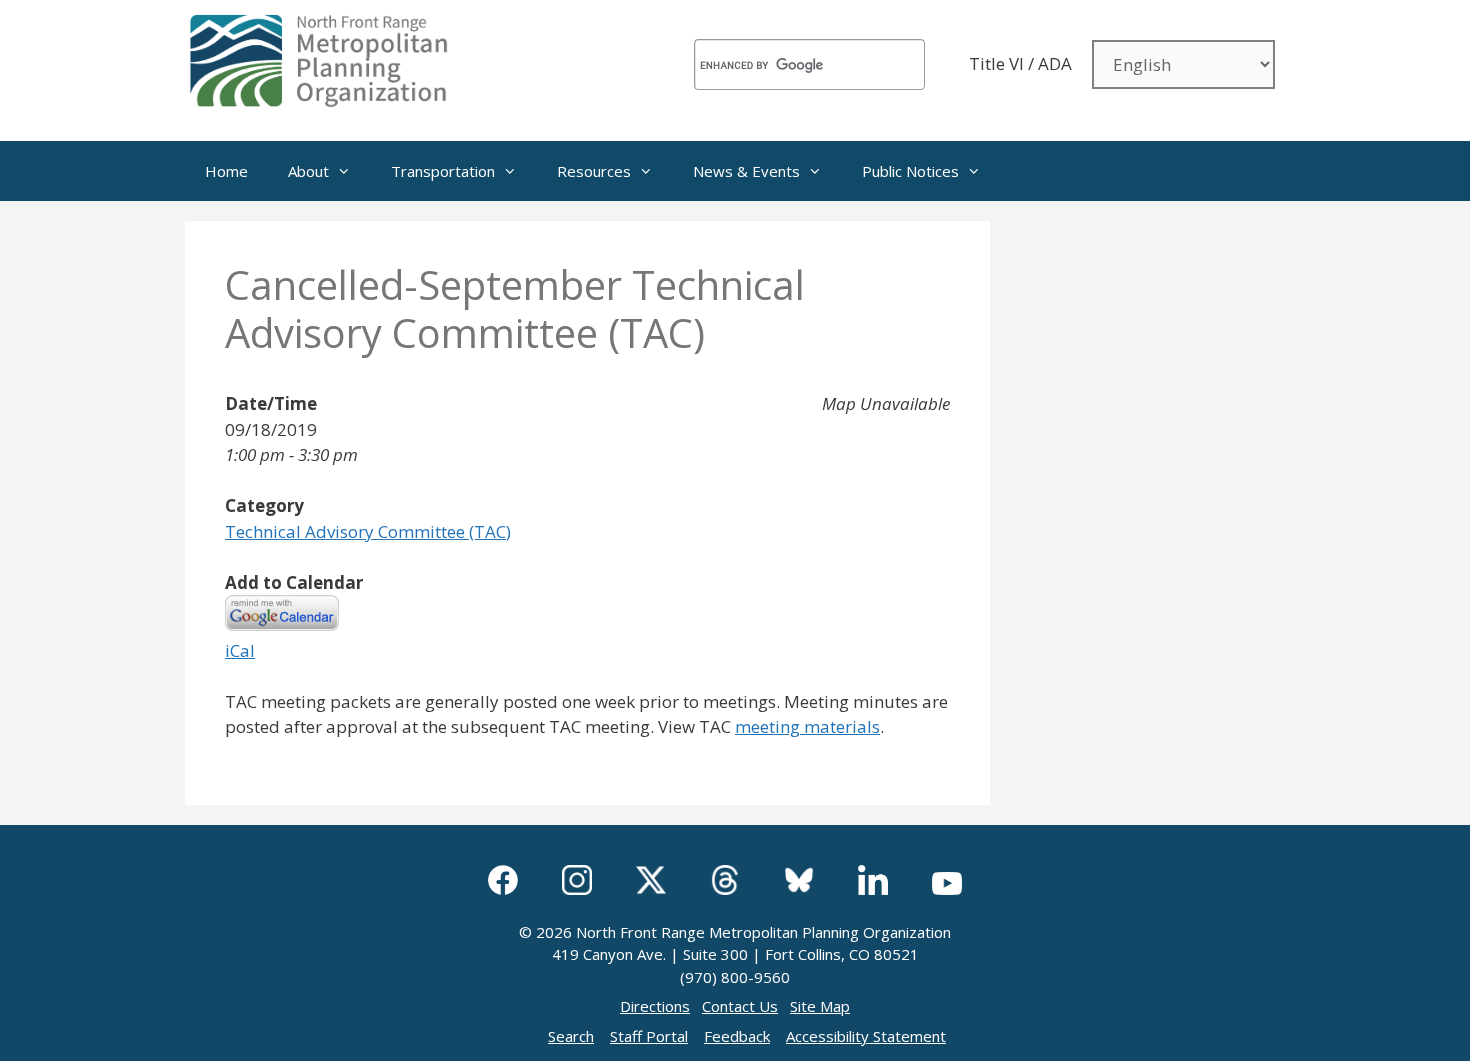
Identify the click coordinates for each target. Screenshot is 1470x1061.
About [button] (308, 171)
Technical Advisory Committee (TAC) (368, 531)
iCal (240, 650)
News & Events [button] (746, 171)
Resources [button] (594, 171)
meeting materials (807, 726)
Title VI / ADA (1020, 63)
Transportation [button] (443, 171)
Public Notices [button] (910, 171)
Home (226, 171)
